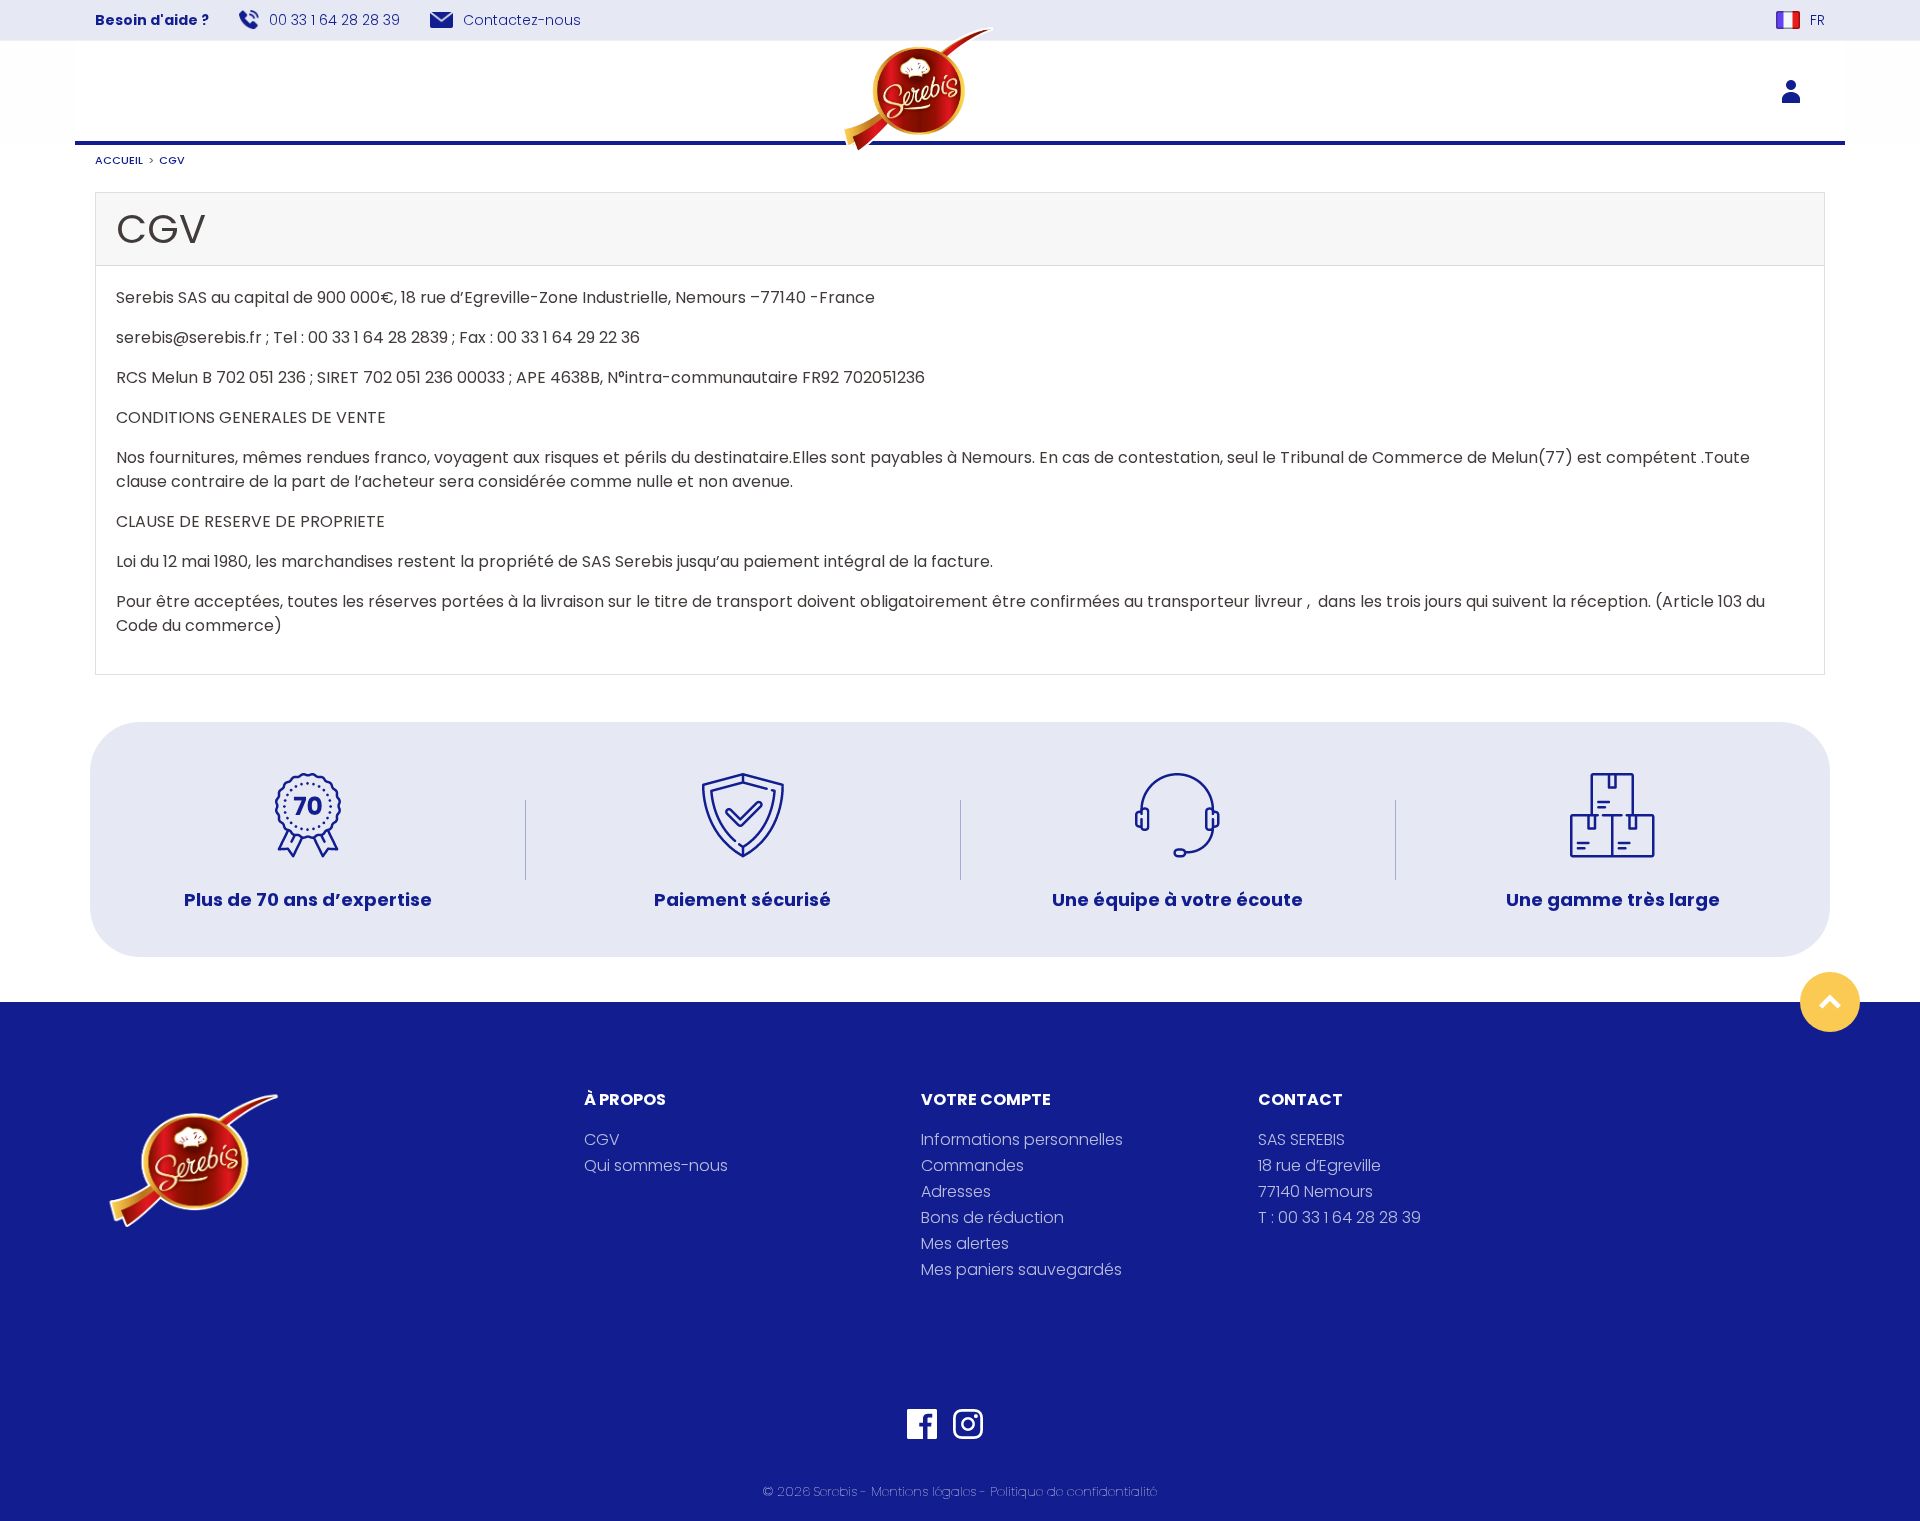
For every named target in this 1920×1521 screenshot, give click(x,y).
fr (1817, 20)
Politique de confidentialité (1073, 1491)
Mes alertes (965, 1243)
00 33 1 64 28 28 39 (334, 20)
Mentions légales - (930, 1491)
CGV (602, 1139)
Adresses (956, 1191)
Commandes (972, 1165)
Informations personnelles (1022, 1139)
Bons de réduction (992, 1217)
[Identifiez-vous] (1798, 90)
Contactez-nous (522, 20)
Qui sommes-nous (656, 1165)
